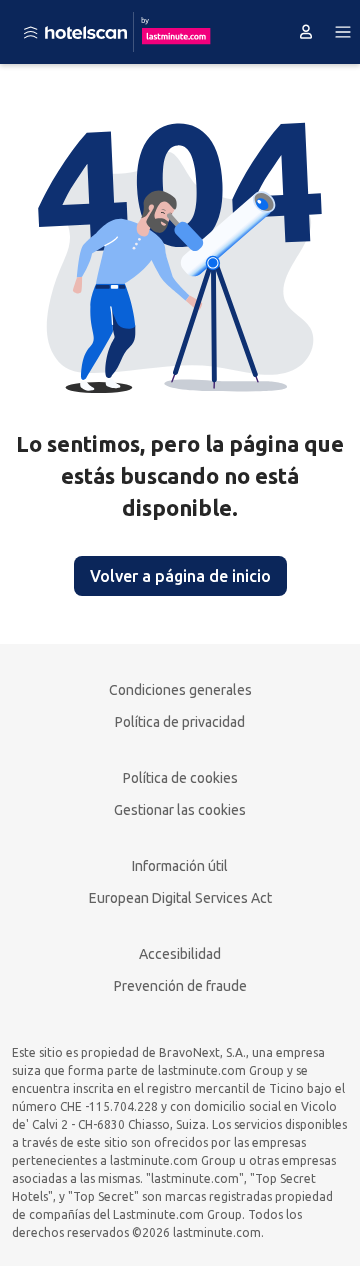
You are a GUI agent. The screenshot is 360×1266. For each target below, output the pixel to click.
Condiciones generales (180, 690)
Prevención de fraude (180, 986)
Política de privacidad (180, 722)
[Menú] (343, 32)
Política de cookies (180, 778)
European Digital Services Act (180, 898)
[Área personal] (306, 32)
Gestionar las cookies (180, 810)
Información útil (180, 866)
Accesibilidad (180, 954)
